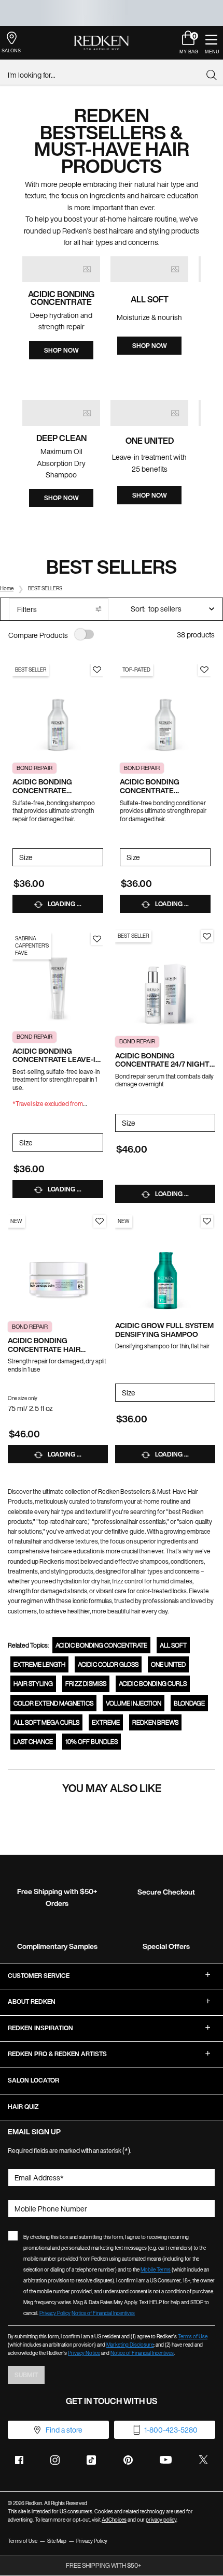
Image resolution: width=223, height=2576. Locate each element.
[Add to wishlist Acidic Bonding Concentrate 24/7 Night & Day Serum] (207, 936)
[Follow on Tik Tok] (91, 2460)
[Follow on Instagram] (55, 2460)
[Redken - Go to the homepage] (101, 43)
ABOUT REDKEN (32, 2002)
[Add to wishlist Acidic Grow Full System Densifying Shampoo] (207, 1221)
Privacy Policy (55, 2313)
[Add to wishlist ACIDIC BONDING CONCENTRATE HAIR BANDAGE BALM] (100, 1221)
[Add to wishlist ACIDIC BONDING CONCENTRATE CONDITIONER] (204, 670)
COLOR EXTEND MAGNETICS (53, 1703)
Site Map (57, 2541)
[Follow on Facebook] (19, 2460)
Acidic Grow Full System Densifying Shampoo (164, 1330)
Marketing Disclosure (130, 2345)
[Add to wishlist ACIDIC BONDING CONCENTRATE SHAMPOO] (97, 670)
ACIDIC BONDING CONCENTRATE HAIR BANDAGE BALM (44, 1345)
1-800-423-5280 (171, 2430)
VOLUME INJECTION (134, 1703)
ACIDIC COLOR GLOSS (108, 1664)
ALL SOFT (173, 1645)
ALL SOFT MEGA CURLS (46, 1722)
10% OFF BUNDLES (92, 1742)
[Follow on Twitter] (203, 2460)
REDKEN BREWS (155, 1722)
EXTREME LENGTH (39, 1664)
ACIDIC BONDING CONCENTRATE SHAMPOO (42, 787)
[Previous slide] (13, 323)
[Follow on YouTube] (166, 2460)
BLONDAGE (189, 1703)
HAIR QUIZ (23, 2107)
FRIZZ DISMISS (86, 1684)
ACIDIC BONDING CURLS (153, 1684)
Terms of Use (193, 2337)
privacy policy (161, 2520)
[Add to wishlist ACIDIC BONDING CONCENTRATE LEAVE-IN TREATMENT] (97, 939)
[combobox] (107, 75)
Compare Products (38, 635)
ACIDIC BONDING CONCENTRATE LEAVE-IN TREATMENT (57, 1056)
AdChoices (114, 2520)
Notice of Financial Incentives (103, 2313)
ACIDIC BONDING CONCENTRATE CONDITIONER (150, 787)
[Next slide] (210, 323)
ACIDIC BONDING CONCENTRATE (101, 1645)
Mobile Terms (156, 2270)
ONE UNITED (168, 1664)
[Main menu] (211, 43)
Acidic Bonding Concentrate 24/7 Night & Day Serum (162, 1060)
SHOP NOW (61, 350)
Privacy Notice (84, 2353)
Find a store (64, 2430)
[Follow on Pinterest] (128, 2460)
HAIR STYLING (33, 1684)
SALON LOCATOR (33, 2080)
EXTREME (106, 1722)
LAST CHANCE (33, 1742)
